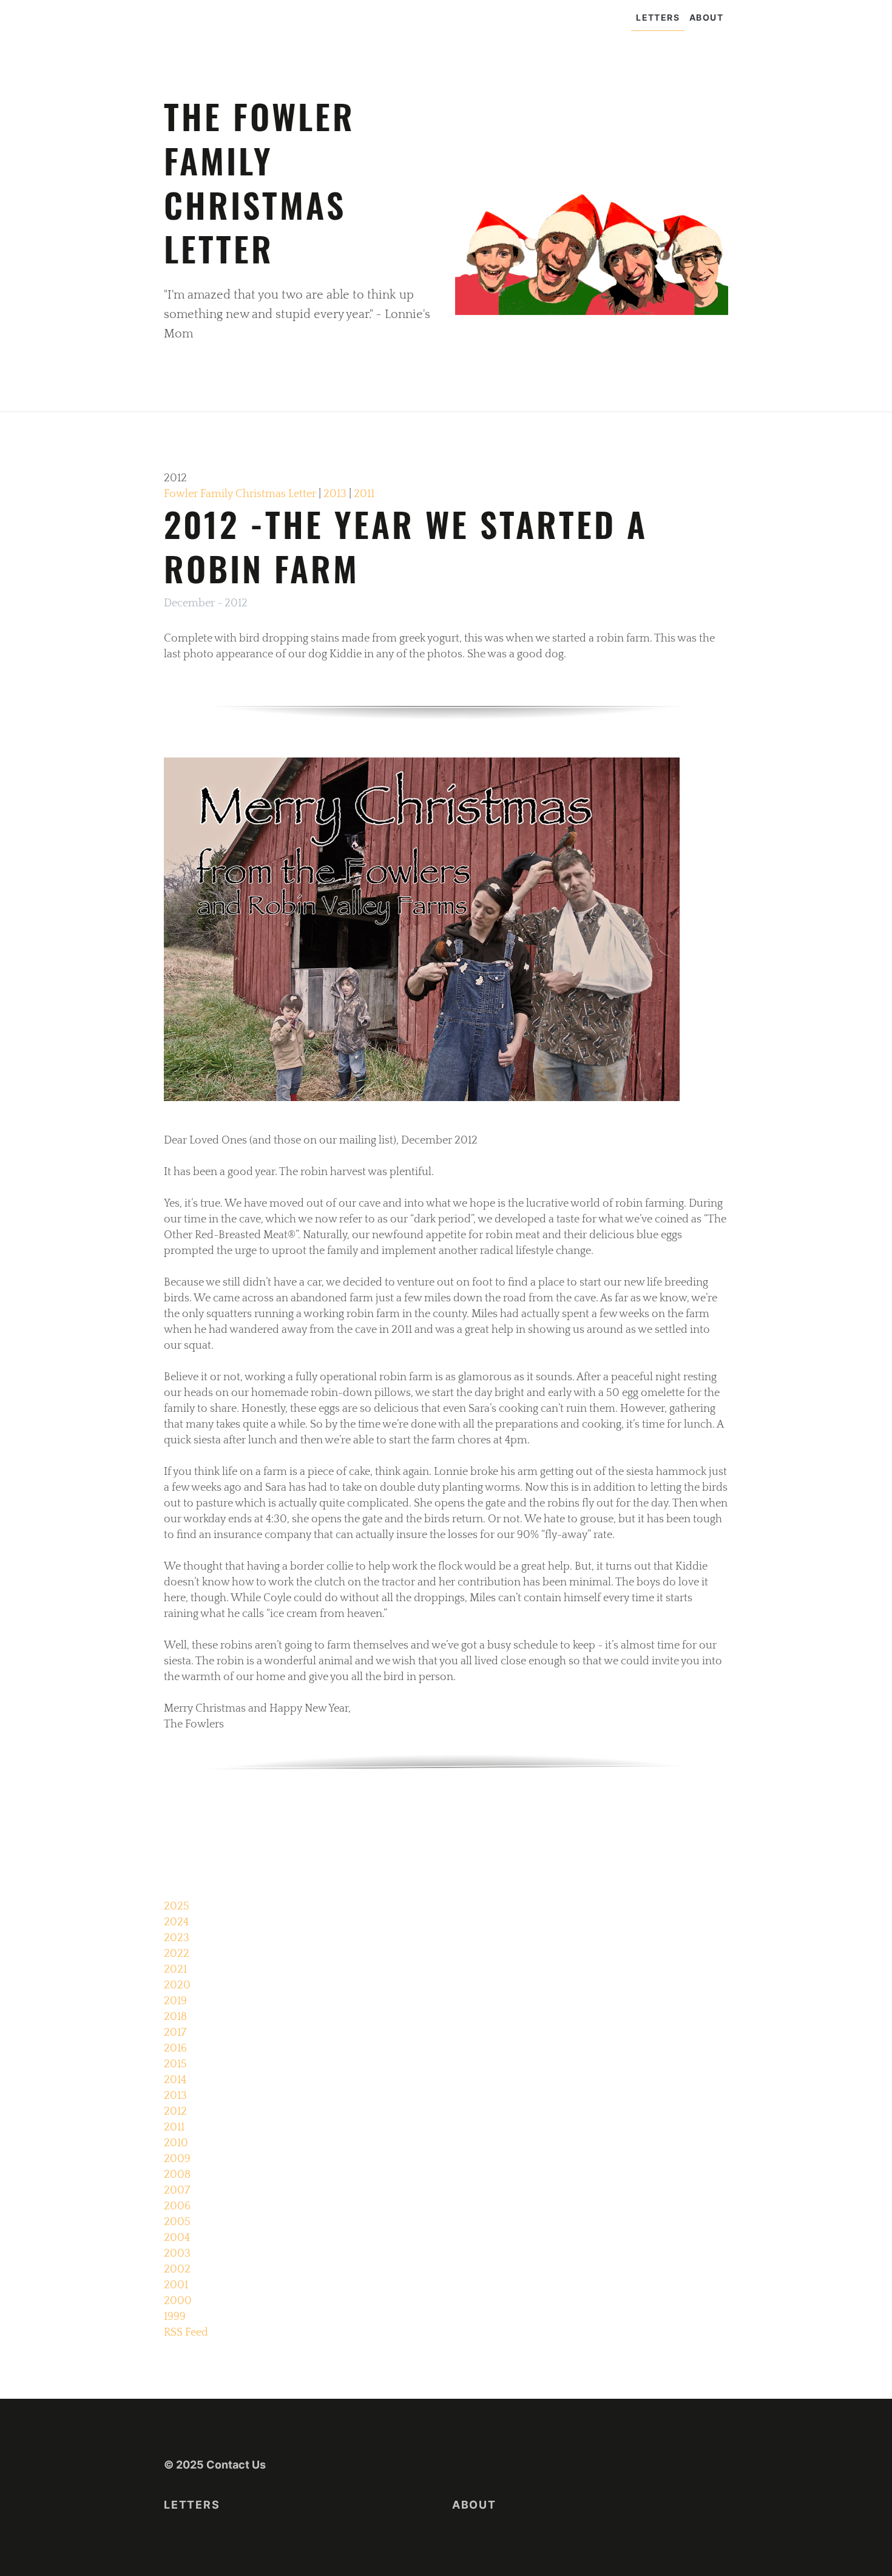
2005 (177, 2222)
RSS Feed (186, 2333)
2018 (175, 2017)
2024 (176, 1922)
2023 (177, 1938)
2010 (176, 2143)
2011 (364, 494)
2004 (177, 2238)
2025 (177, 1907)
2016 (175, 2049)
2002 (177, 2269)
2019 (175, 2001)
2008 (177, 2175)
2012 (175, 2112)
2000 (178, 2301)
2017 (175, 2033)
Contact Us (236, 2465)
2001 (176, 2285)
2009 (177, 2159)
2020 (177, 1985)
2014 (175, 2080)
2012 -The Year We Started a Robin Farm (406, 546)
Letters (658, 17)
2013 (335, 494)
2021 (175, 1970)
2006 (177, 2206)
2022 (177, 1954)
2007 (177, 2191)
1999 (175, 2317)
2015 (175, 2064)
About (706, 17)
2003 (177, 2254)
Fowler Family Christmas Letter (240, 494)
